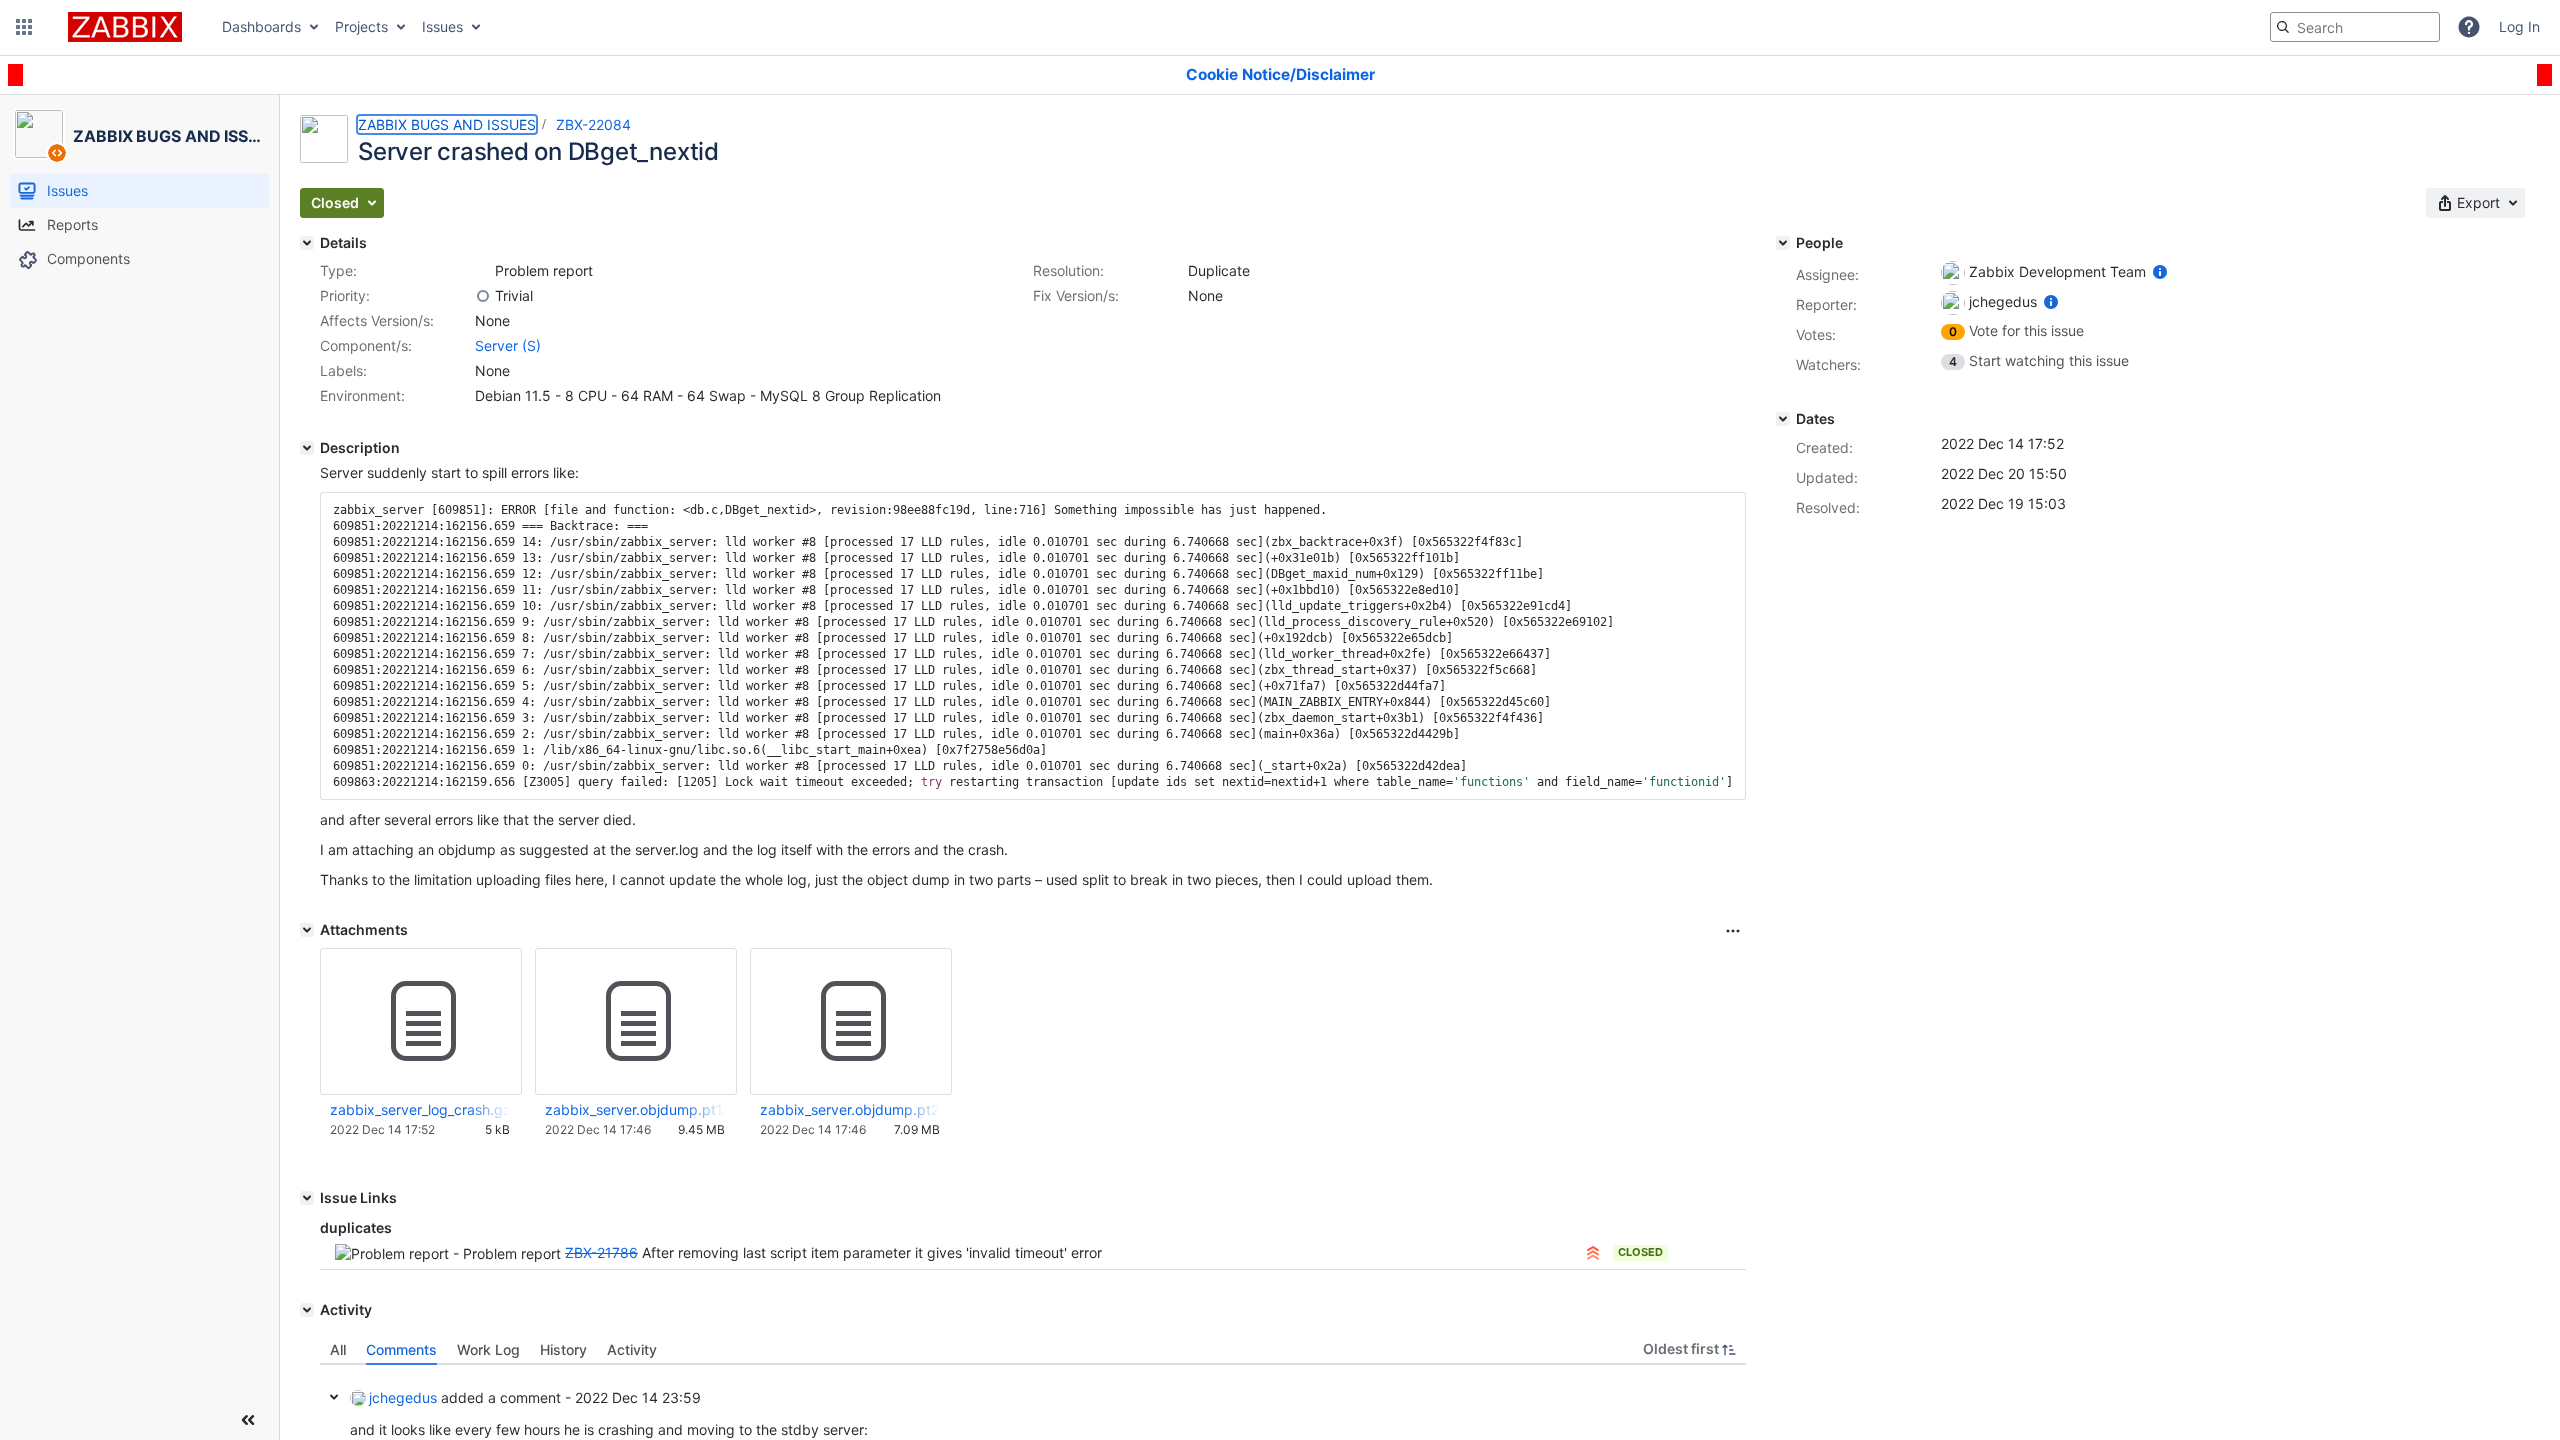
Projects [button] (361, 26)
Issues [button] (442, 26)
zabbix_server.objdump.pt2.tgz (850, 1109)
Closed (1640, 1252)
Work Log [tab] (488, 1349)
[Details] (307, 243)
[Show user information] (2160, 271)
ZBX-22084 (593, 124)
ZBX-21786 (601, 1252)
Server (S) (508, 345)
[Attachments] (307, 930)
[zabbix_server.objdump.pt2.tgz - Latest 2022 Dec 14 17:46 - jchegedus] (851, 1022)
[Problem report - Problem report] (483, 271)
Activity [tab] (632, 1349)
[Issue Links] (307, 1198)
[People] (1783, 243)
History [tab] (563, 1349)
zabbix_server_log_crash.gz (420, 1109)
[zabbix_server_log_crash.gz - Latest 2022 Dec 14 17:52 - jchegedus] (421, 1022)
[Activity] (307, 1310)
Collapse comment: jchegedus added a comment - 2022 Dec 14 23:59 (334, 1397)
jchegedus (403, 1397)
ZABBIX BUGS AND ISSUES (447, 124)
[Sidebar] (248, 1420)
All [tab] (338, 1349)
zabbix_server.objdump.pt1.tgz (635, 1109)
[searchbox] (2355, 27)
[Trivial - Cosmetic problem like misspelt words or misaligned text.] (483, 296)
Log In (2519, 26)
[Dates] (1783, 419)
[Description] (307, 448)
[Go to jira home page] (125, 27)
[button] (24, 27)
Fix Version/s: (1076, 295)
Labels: (343, 370)
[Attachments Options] (1733, 931)
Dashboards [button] (261, 26)
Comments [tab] (401, 1349)
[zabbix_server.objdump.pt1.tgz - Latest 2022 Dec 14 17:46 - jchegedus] (636, 1022)
